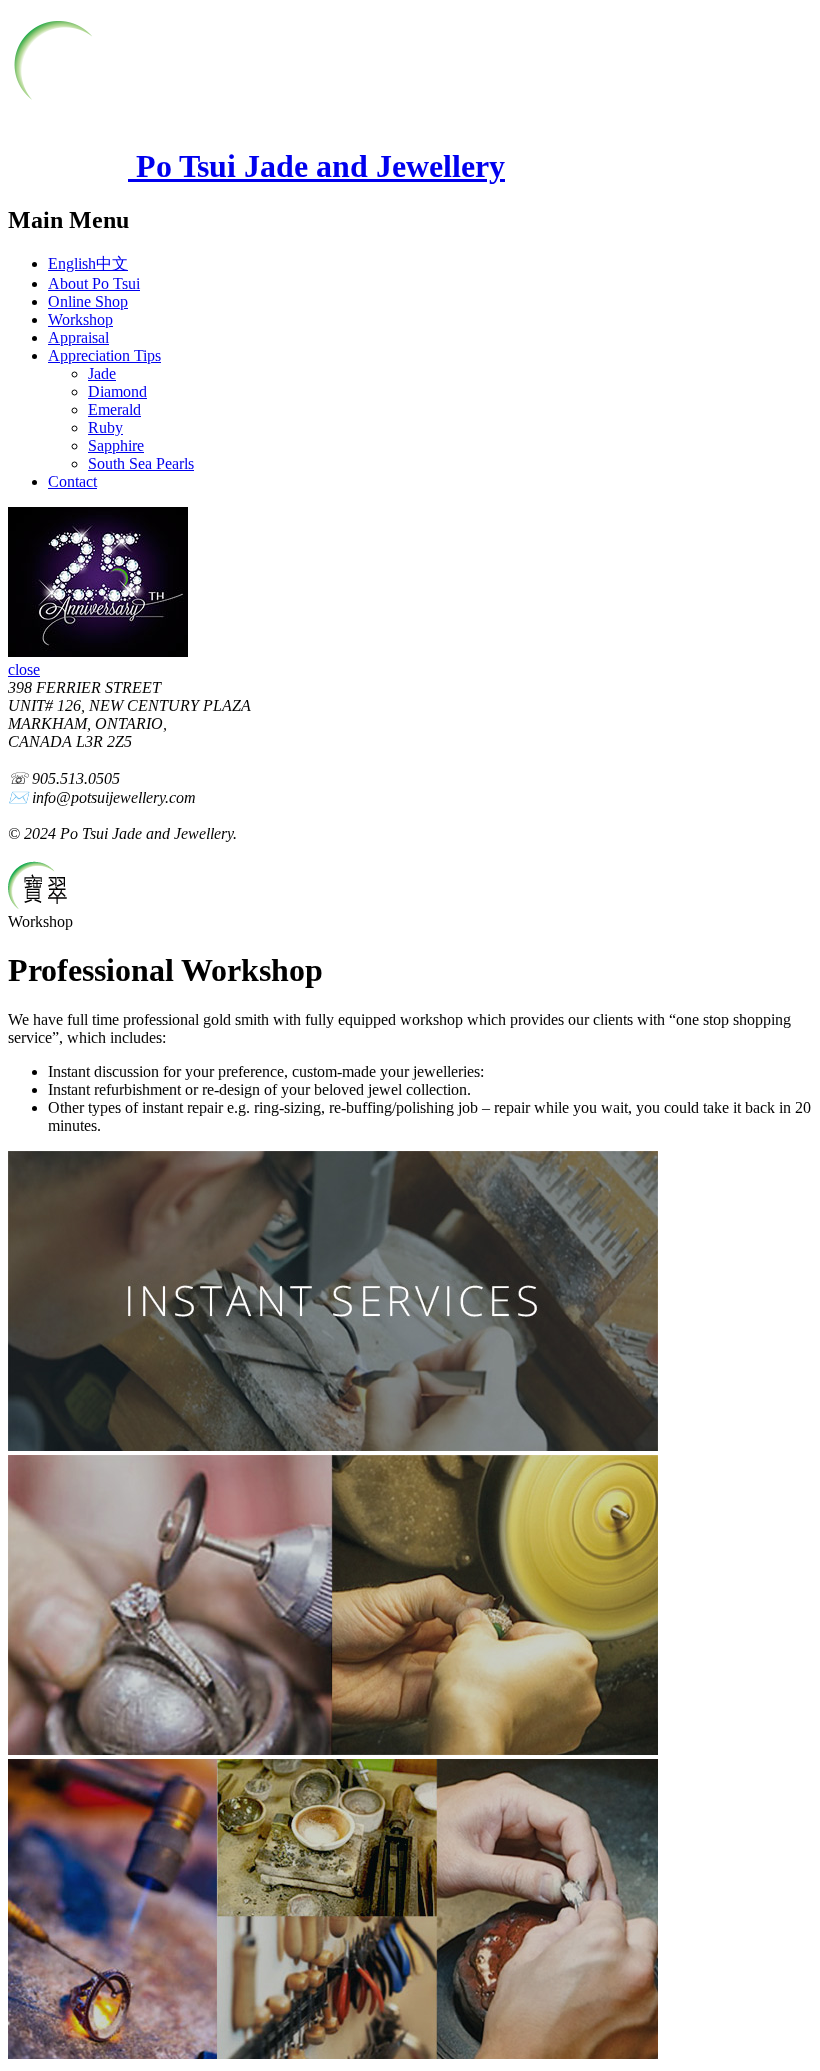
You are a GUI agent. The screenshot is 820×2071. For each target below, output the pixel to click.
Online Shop (88, 301)
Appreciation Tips (104, 355)
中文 (112, 263)
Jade (102, 373)
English (72, 263)
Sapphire (116, 445)
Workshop (80, 319)
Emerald (114, 409)
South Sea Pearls (141, 463)
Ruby (105, 427)
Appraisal (78, 337)
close (24, 669)
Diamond (117, 391)
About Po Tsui (94, 283)
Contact (72, 481)
